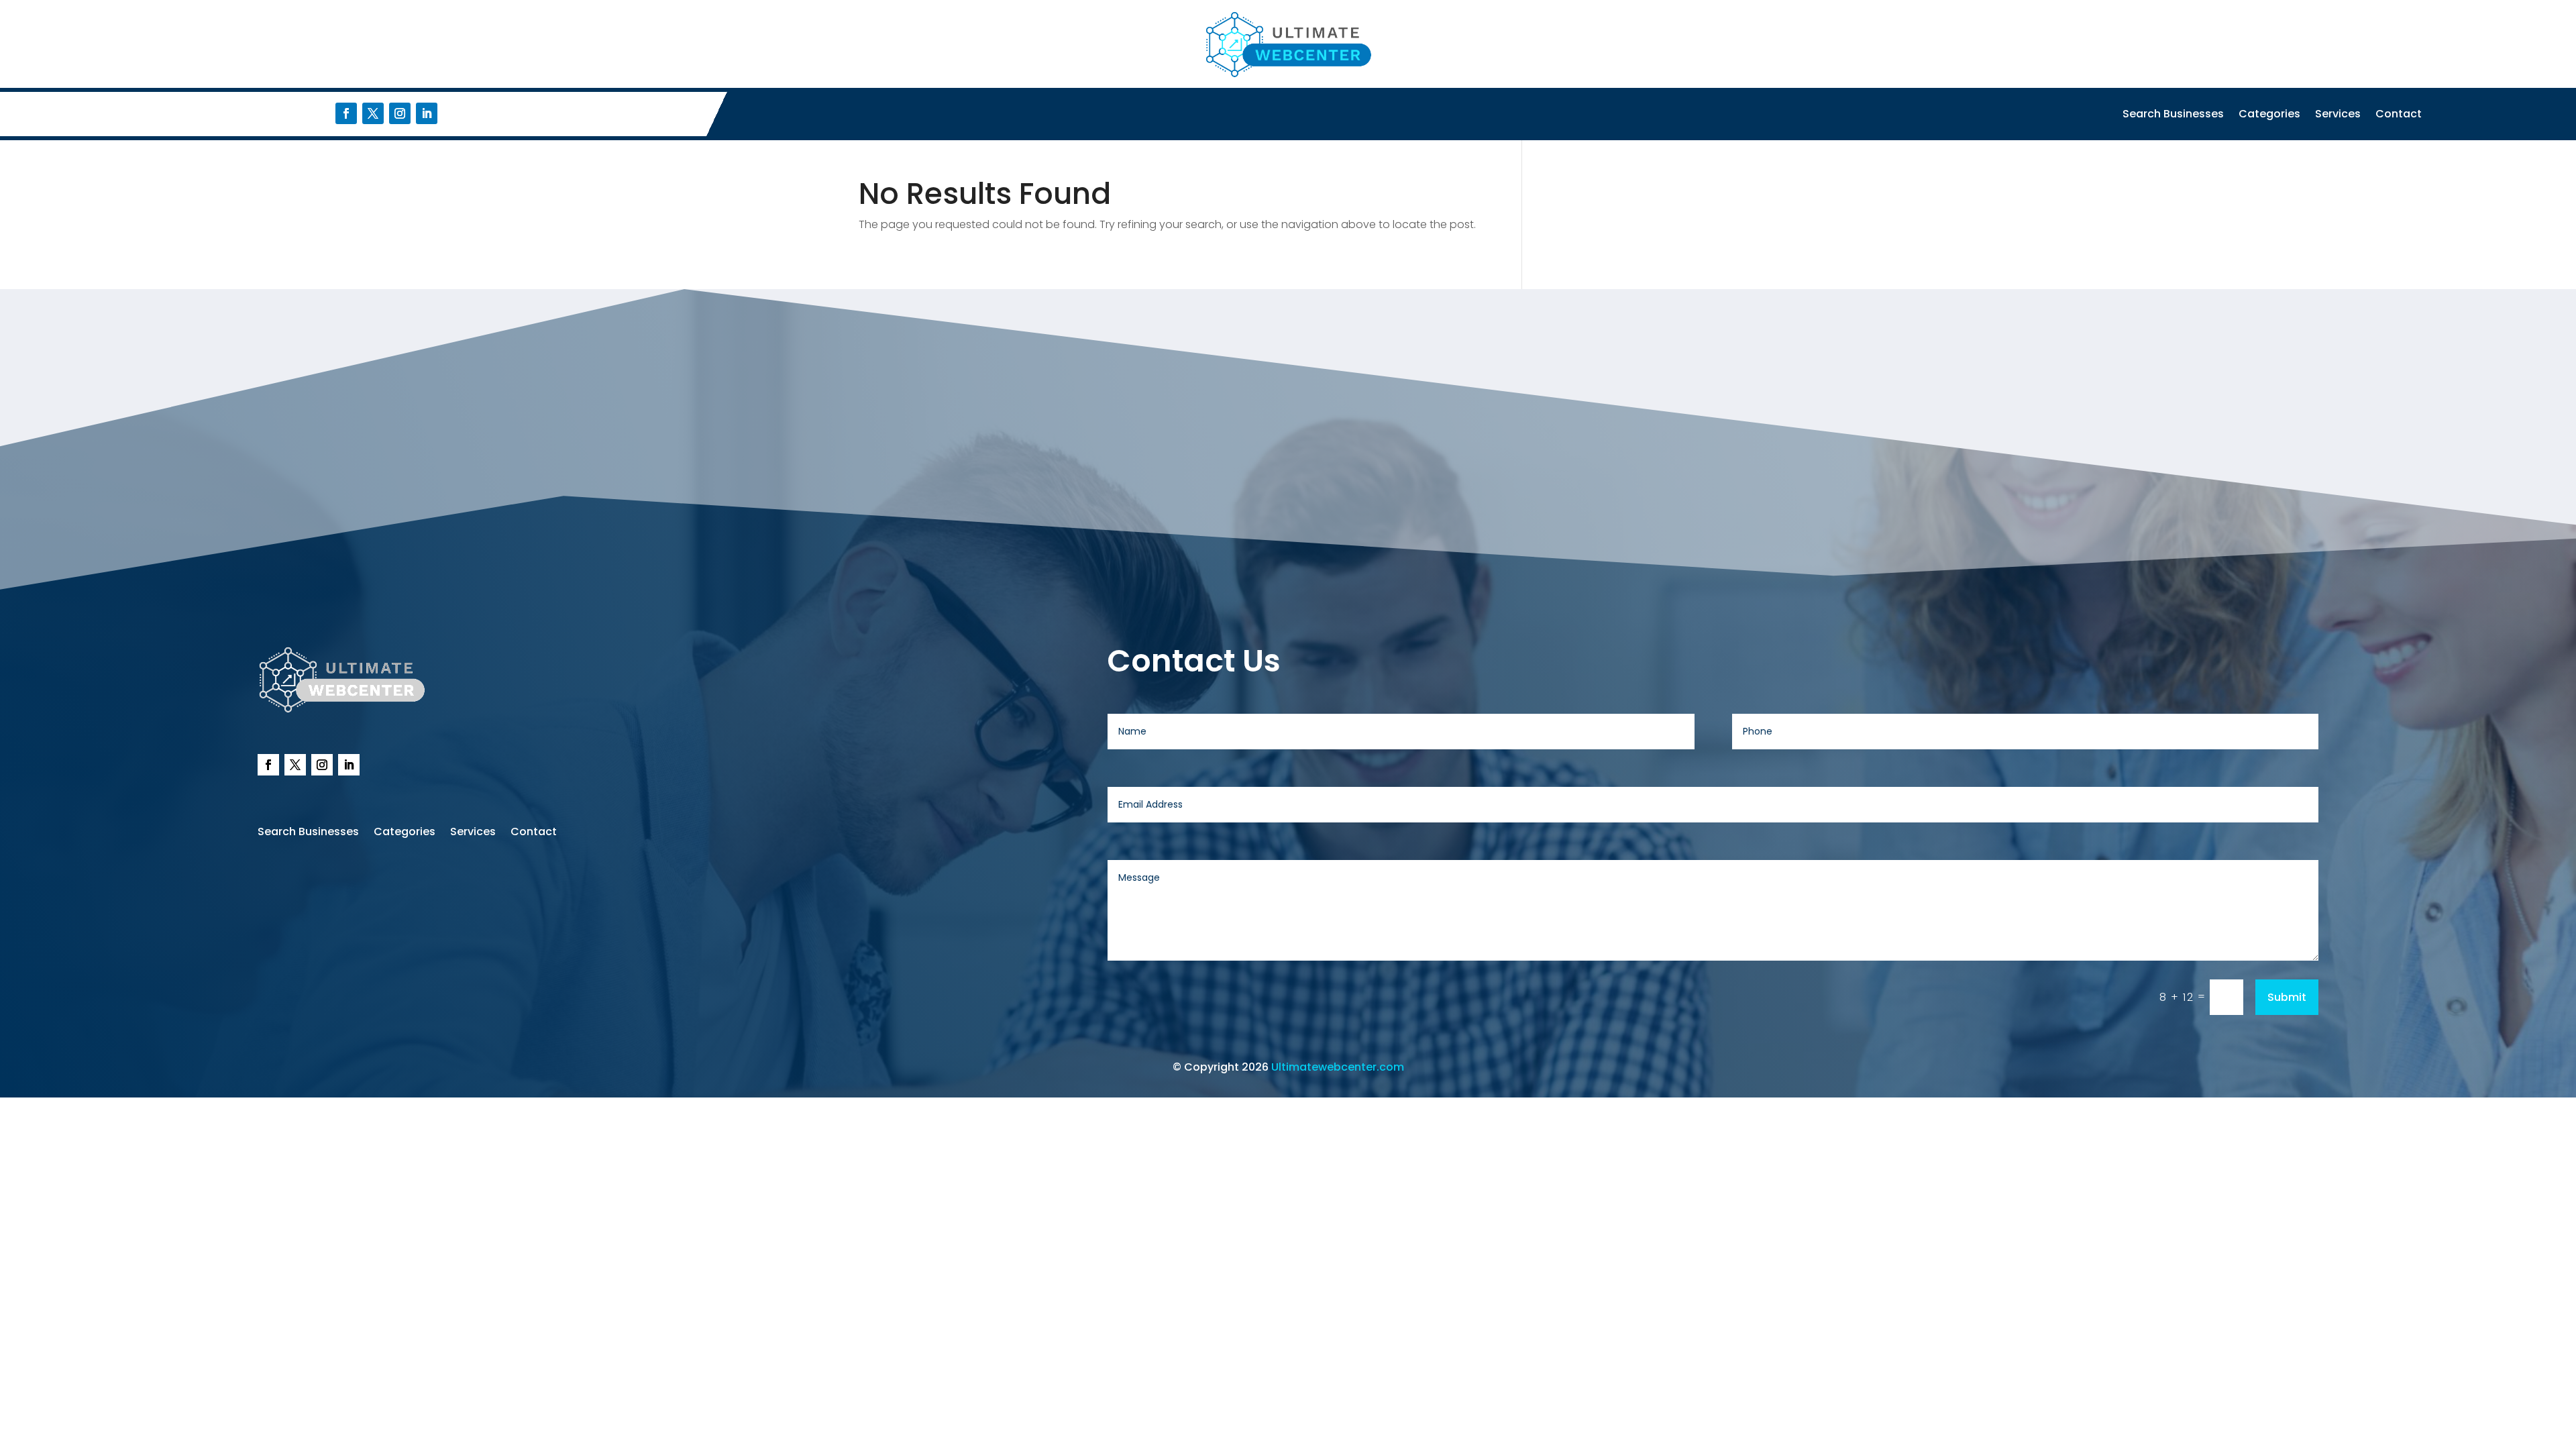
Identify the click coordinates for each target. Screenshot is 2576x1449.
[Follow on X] (373, 113)
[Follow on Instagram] (400, 113)
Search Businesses (2173, 115)
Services (2338, 115)
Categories (2269, 115)
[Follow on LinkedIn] (427, 113)
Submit (2287, 997)
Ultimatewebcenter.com (1338, 1067)
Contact (2399, 115)
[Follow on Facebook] (346, 113)
